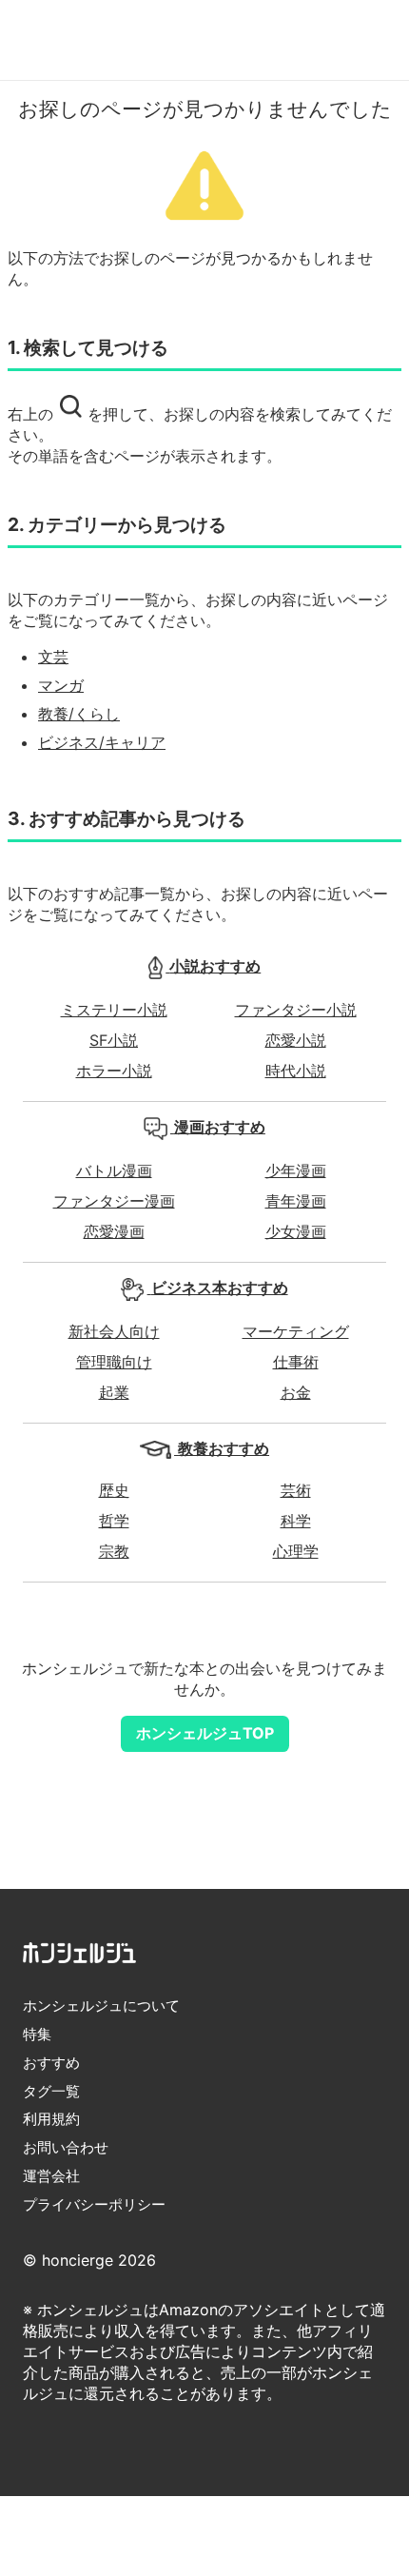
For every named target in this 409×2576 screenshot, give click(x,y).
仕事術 (296, 1362)
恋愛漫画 (114, 1231)
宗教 (114, 1551)
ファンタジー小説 (296, 1010)
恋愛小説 (296, 1040)
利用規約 (51, 2119)
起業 (114, 1392)
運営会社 (51, 2176)
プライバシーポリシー (94, 2204)
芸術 (296, 1490)
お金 (296, 1392)
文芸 (53, 657)
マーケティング (296, 1331)
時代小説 (296, 1071)
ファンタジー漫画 (114, 1201)
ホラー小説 (114, 1071)
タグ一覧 (51, 2091)
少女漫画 (296, 1231)
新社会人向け (114, 1331)
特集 (37, 2034)
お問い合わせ (66, 2147)
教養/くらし (79, 714)
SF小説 (114, 1040)
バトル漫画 (114, 1170)
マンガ (61, 685)
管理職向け (114, 1362)
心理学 (296, 1551)
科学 (296, 1521)
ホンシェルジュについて (101, 2006)
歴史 (114, 1490)
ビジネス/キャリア (102, 742)
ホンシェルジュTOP (205, 1733)
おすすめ (51, 2063)
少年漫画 (296, 1170)
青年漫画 (296, 1201)
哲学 (114, 1521)
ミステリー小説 (114, 1010)
